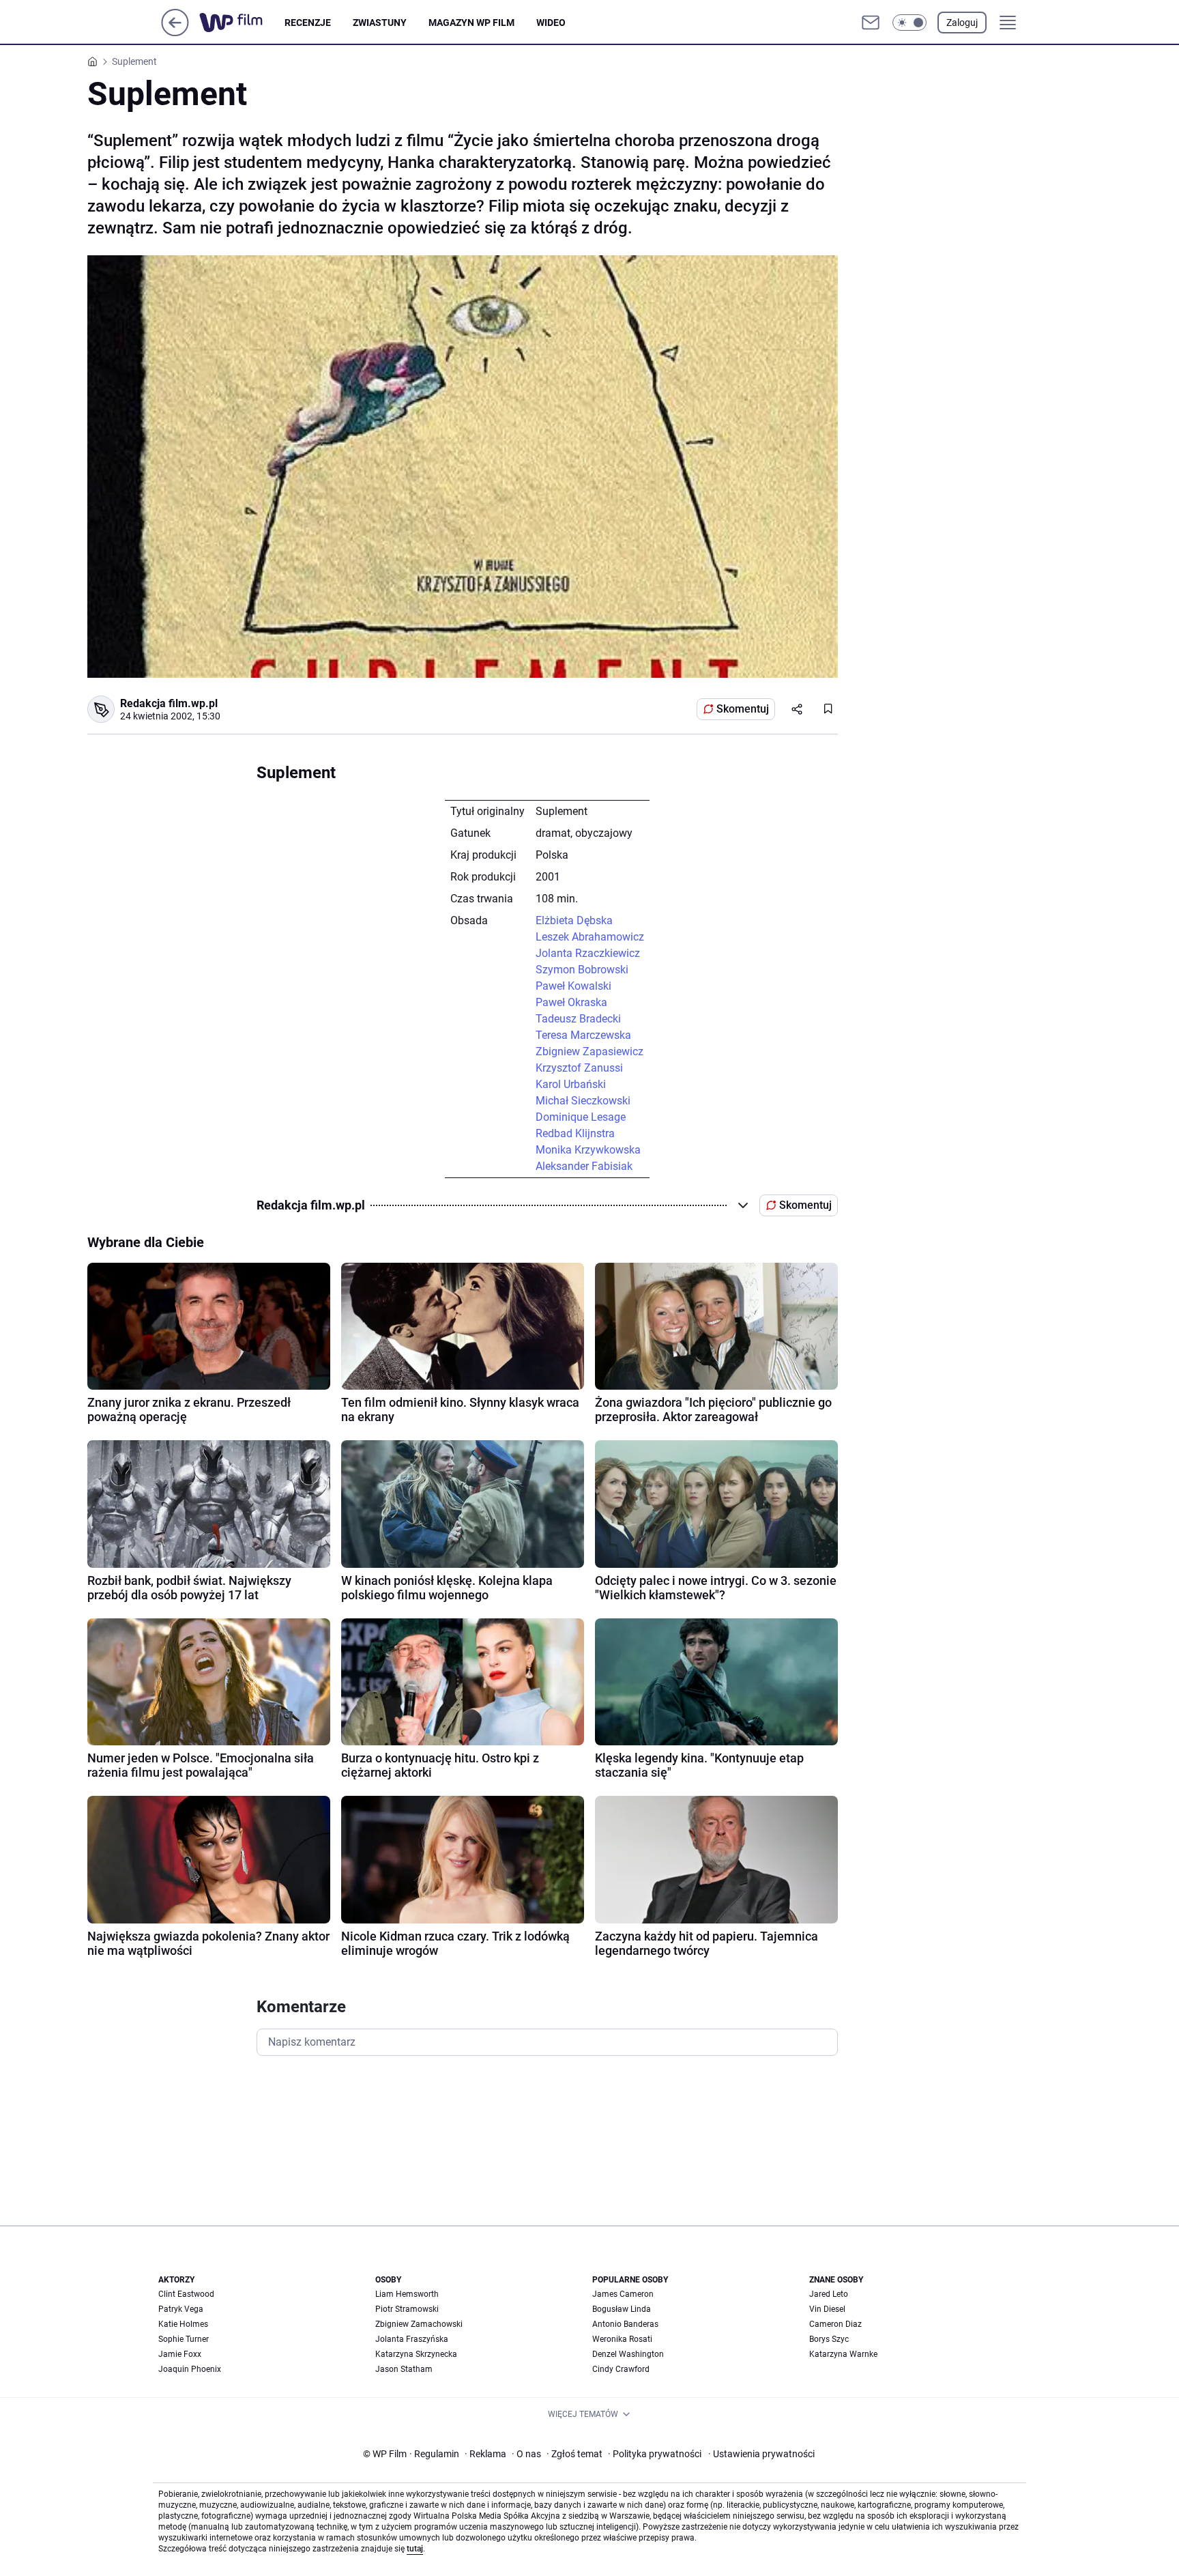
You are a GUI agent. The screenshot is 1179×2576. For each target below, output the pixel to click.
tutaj (415, 2549)
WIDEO (551, 23)
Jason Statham (404, 2369)
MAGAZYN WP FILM (471, 23)
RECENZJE (308, 23)
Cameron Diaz (835, 2324)
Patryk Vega (181, 2309)
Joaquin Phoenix (190, 2369)
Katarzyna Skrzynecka (416, 2354)
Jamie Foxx (180, 2354)
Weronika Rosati (622, 2339)
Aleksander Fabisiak (584, 1166)
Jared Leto (829, 2294)
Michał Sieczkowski (583, 1101)
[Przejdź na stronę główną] (175, 32)
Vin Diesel (827, 2309)
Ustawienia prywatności (761, 2454)
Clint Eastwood (186, 2294)
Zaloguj (962, 23)
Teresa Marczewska (583, 1035)
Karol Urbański (571, 1084)
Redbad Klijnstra (575, 1133)
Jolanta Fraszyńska (412, 2339)
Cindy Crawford (621, 2369)
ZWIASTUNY (380, 23)
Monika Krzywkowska (588, 1150)
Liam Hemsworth (407, 2294)
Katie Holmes (183, 2324)
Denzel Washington (628, 2354)
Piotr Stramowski (407, 2309)
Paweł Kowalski (573, 986)
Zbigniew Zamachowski (419, 2324)
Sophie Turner (184, 2339)
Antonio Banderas (625, 2324)
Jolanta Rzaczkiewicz (588, 953)
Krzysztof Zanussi (579, 1068)
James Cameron (623, 2294)
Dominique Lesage (581, 1117)
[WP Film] (242, 23)
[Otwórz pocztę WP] (871, 23)
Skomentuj (743, 709)
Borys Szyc (829, 2339)
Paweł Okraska (571, 1002)
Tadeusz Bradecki (578, 1019)
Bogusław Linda (622, 2309)
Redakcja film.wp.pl (169, 703)
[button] (909, 23)
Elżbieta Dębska (574, 920)
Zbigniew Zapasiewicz (589, 1051)
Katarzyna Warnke (843, 2354)
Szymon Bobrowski (582, 970)
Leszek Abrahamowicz (590, 937)
